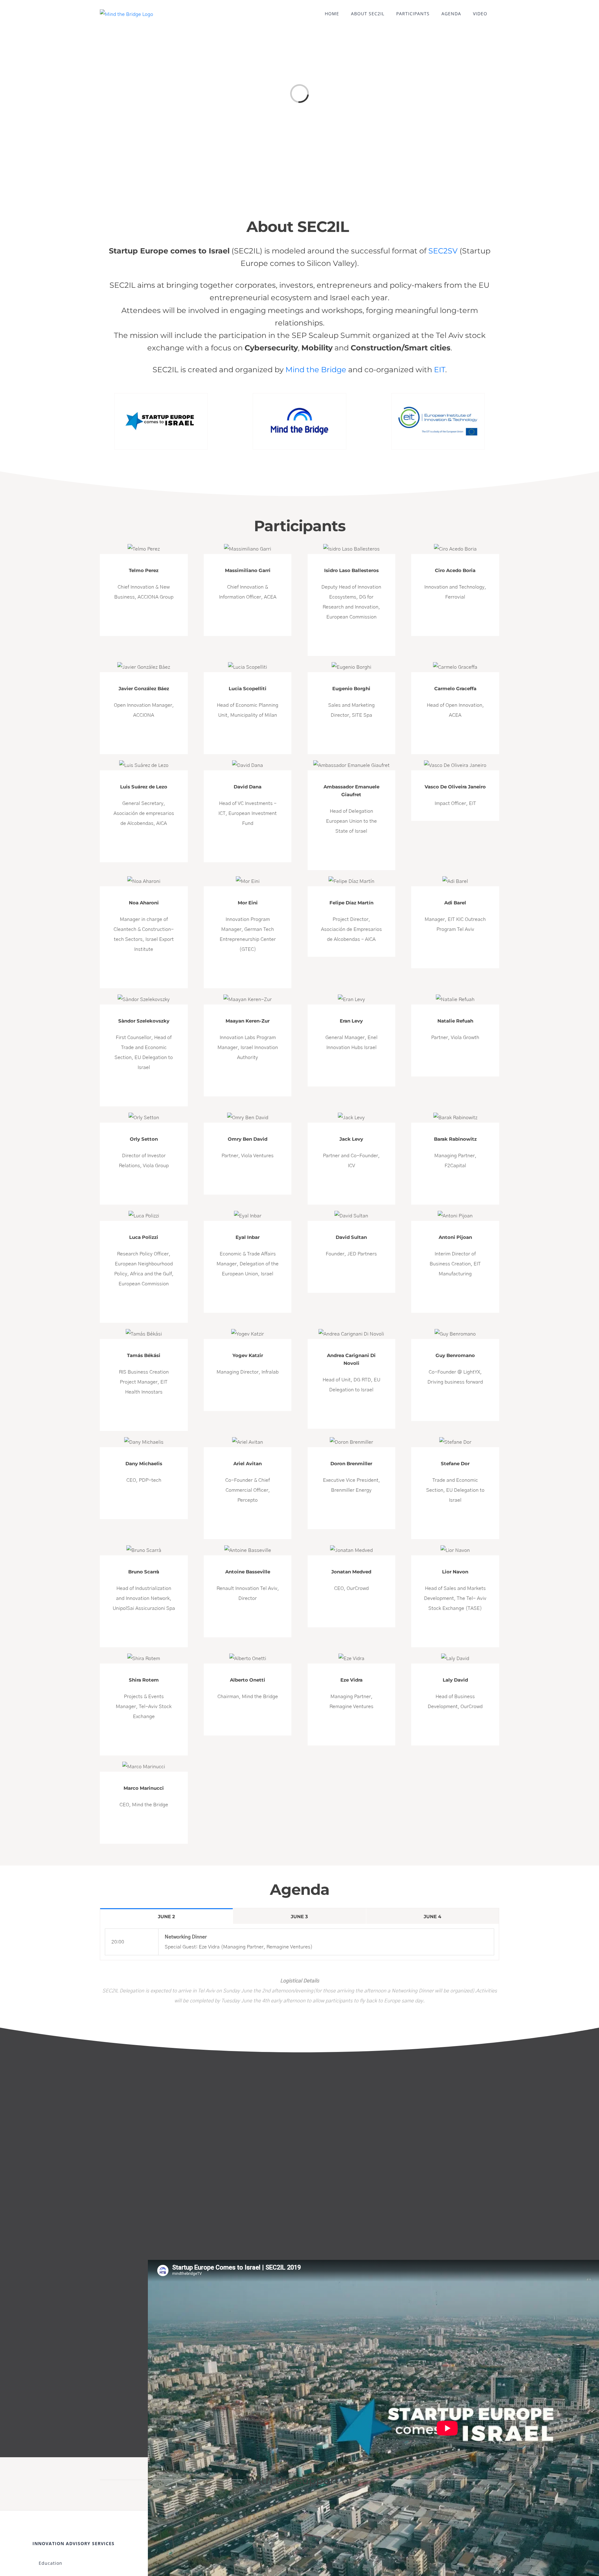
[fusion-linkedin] (144, 618)
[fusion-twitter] (351, 852)
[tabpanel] (299, 1942)
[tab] (166, 1916)
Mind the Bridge (316, 370)
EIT (440, 370)
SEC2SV (443, 251)
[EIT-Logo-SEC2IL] (438, 396)
